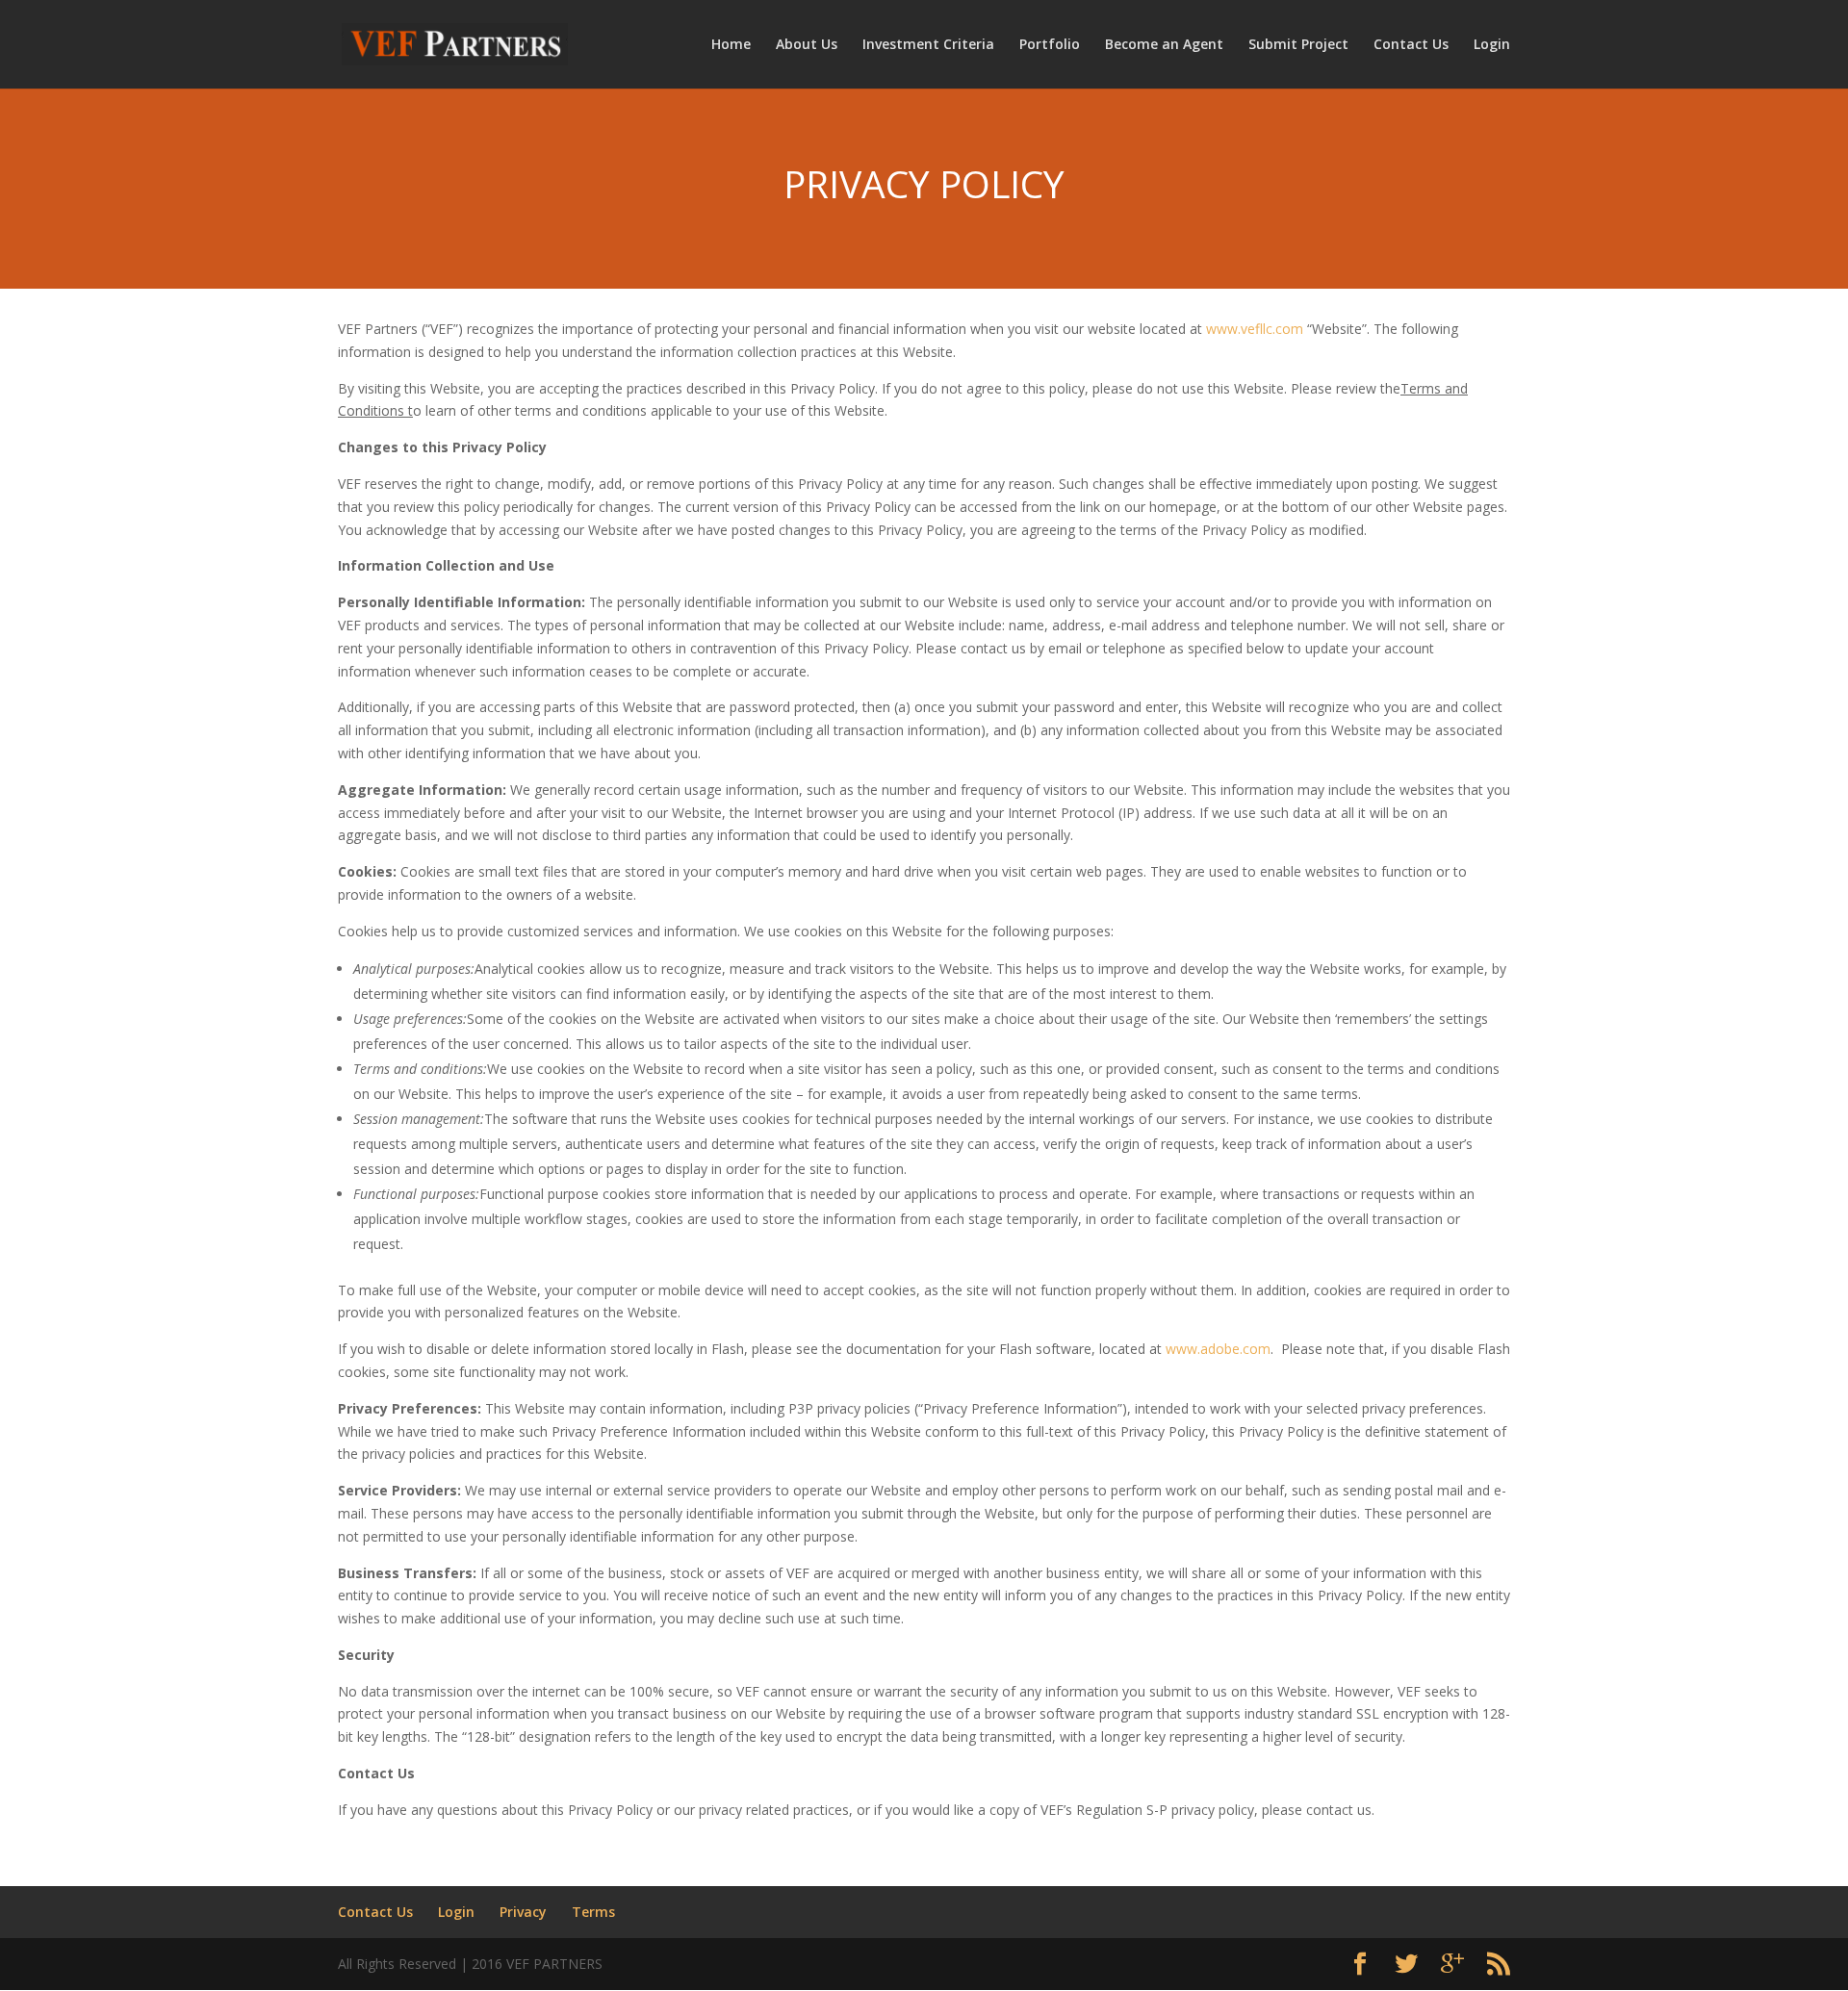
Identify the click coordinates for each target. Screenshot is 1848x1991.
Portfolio (1050, 45)
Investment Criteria (928, 45)
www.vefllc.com (1255, 329)
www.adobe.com (1218, 1349)
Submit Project (1298, 45)
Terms (593, 1912)
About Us (807, 45)
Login (1492, 45)
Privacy (523, 1912)
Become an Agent (1164, 45)
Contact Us (1411, 45)
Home (731, 45)
